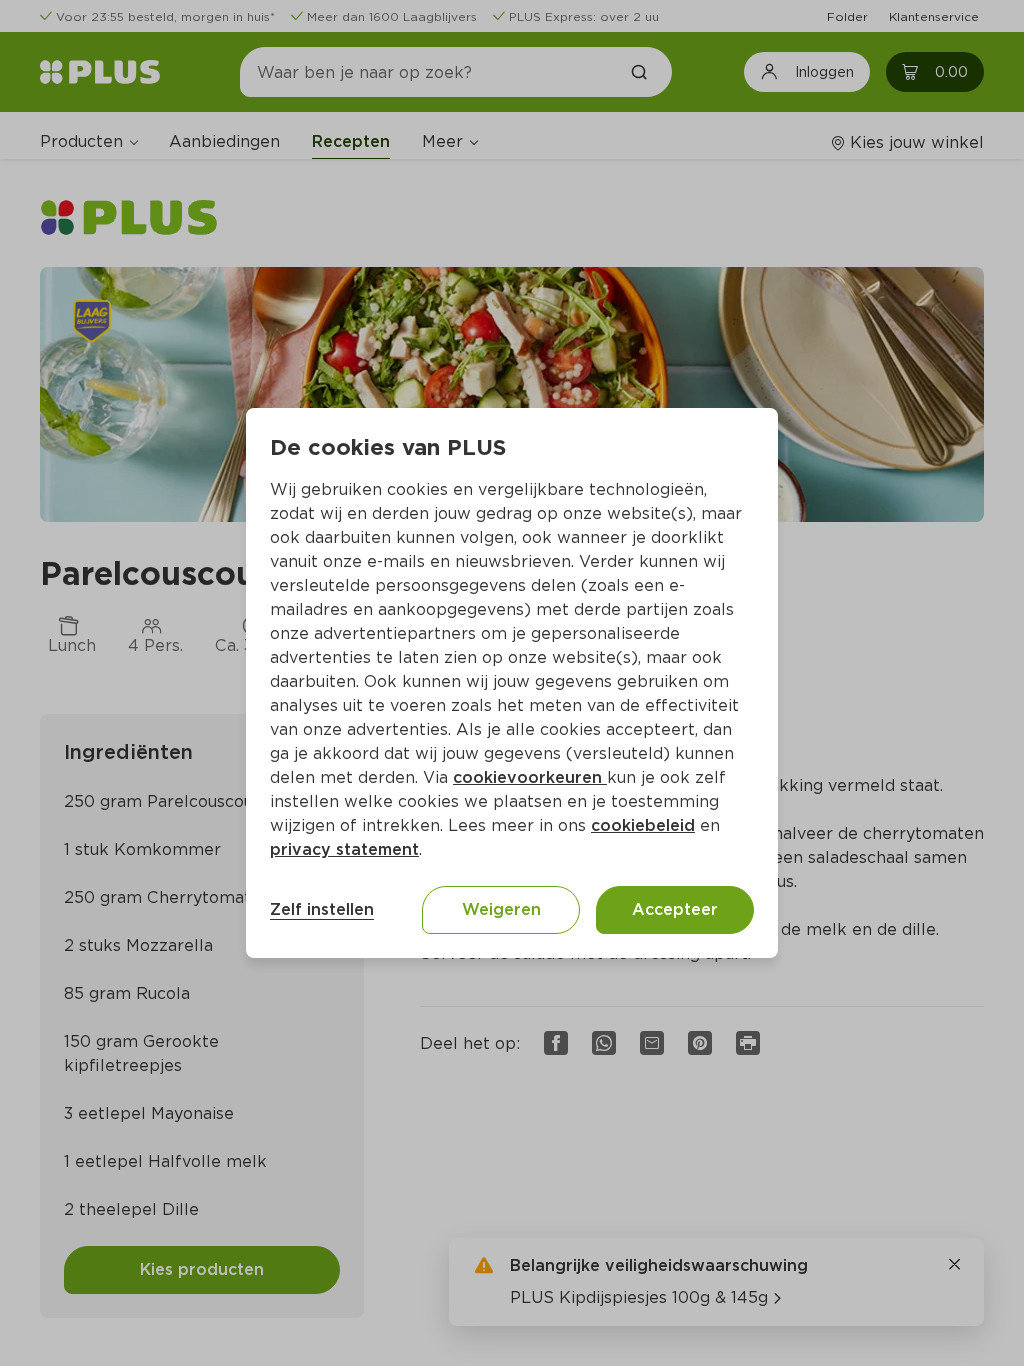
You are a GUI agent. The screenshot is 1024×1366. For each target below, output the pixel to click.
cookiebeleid (643, 825)
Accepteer (675, 909)
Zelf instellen (322, 909)
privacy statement (344, 849)
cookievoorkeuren (530, 777)
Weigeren (501, 909)
